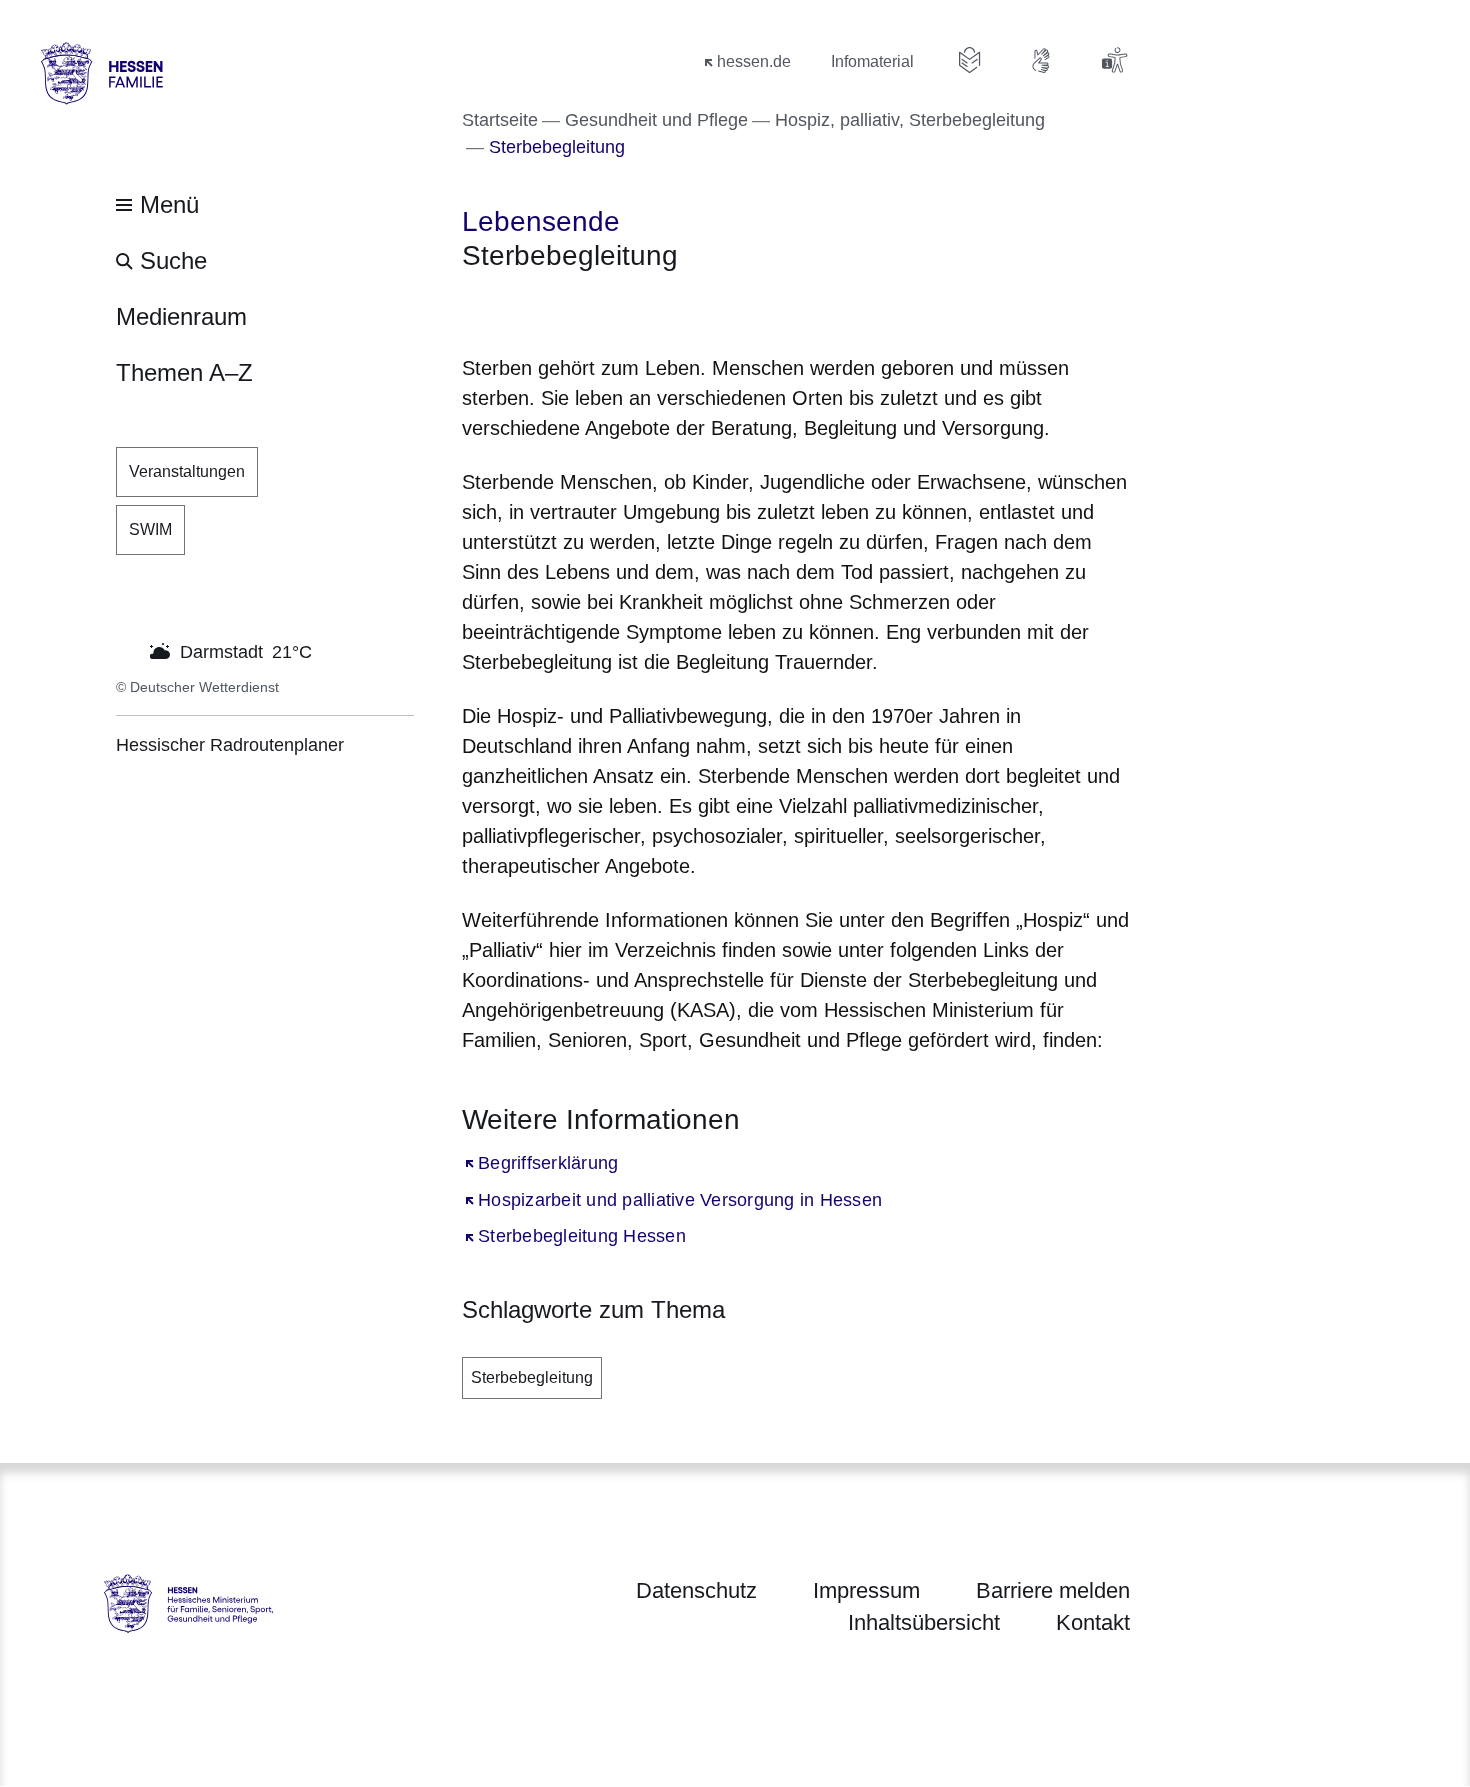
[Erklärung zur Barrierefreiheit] (1114, 60)
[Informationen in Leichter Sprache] (970, 60)
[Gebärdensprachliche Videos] (1042, 60)
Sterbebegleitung (532, 1377)
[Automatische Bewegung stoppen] (127, 650)
